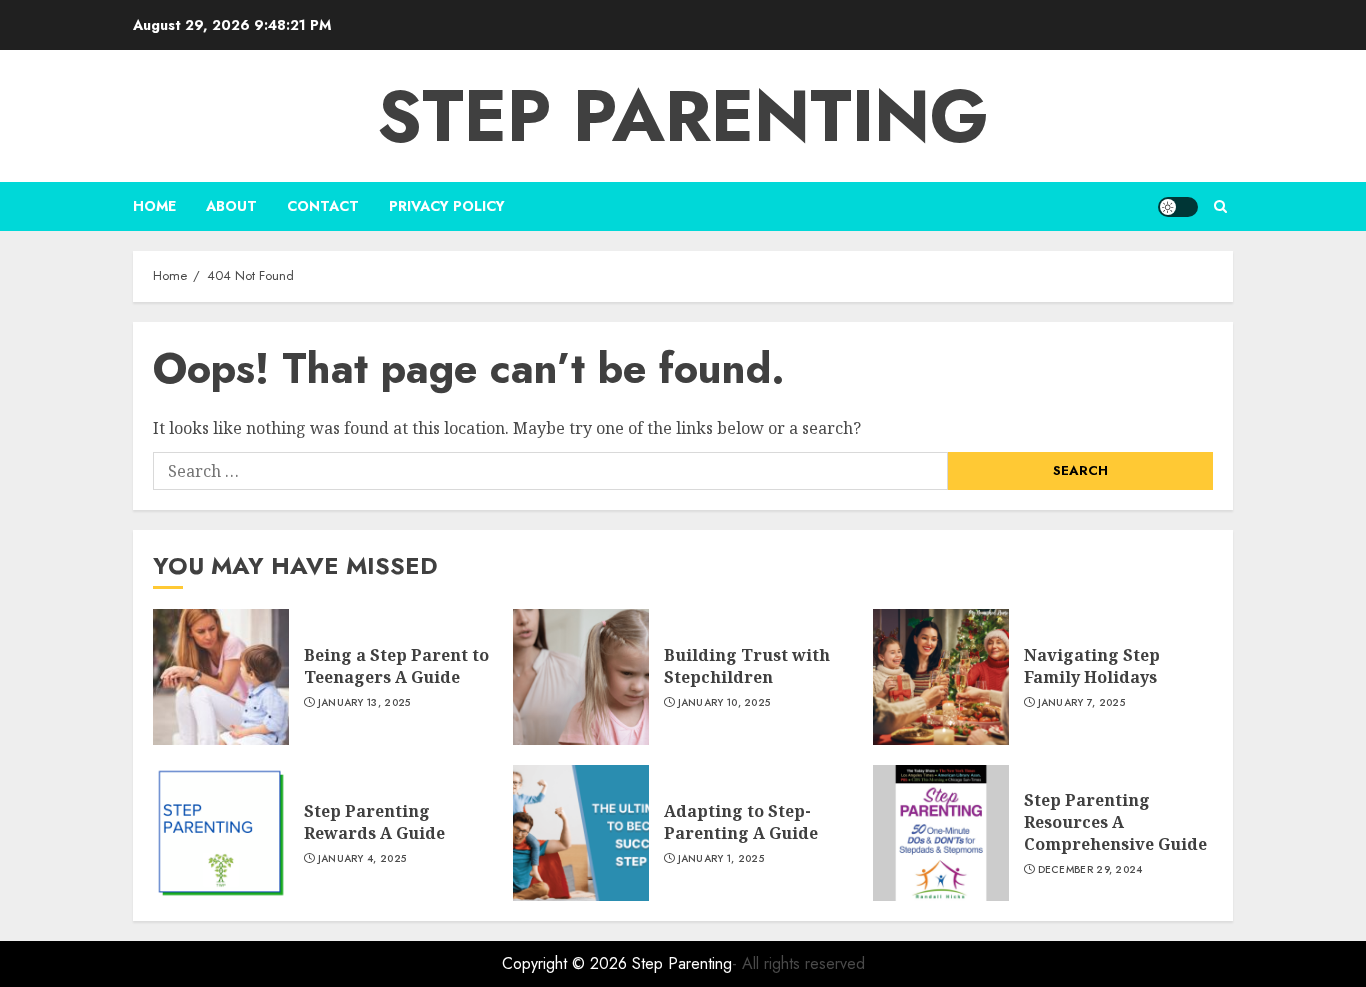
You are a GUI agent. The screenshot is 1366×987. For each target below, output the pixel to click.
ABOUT (231, 206)
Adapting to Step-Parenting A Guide (741, 822)
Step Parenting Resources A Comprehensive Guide (1115, 822)
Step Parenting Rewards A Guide (374, 822)
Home (154, 206)
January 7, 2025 (1082, 703)
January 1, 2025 (721, 859)
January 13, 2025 (364, 703)
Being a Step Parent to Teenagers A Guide (396, 666)
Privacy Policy (447, 206)
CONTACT (323, 206)
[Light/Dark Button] (1178, 207)
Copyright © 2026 (567, 963)
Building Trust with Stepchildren (747, 666)
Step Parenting (683, 116)
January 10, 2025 (724, 703)
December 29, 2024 (1090, 870)
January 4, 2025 (362, 859)
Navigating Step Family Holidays (1092, 666)
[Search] (1220, 206)
